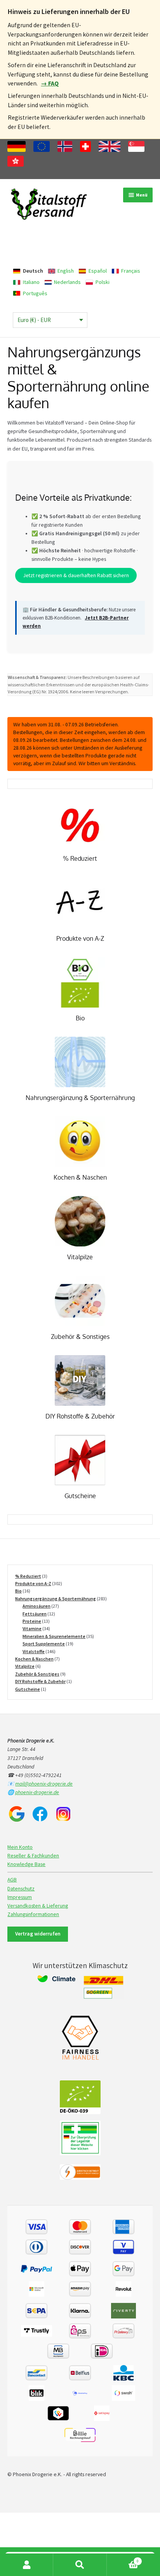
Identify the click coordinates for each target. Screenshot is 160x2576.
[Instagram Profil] (63, 1814)
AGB (12, 1880)
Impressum (20, 1897)
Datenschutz (21, 1889)
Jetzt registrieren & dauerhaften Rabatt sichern (76, 575)
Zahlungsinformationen (33, 1914)
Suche (80, 2565)
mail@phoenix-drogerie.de (44, 1784)
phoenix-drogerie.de (37, 1792)
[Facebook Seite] (40, 1814)
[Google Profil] (17, 1814)
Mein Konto (20, 1847)
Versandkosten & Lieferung (38, 1906)
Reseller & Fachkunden (33, 1856)
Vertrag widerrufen (38, 1934)
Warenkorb (123, 2559)
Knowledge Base (26, 1864)
